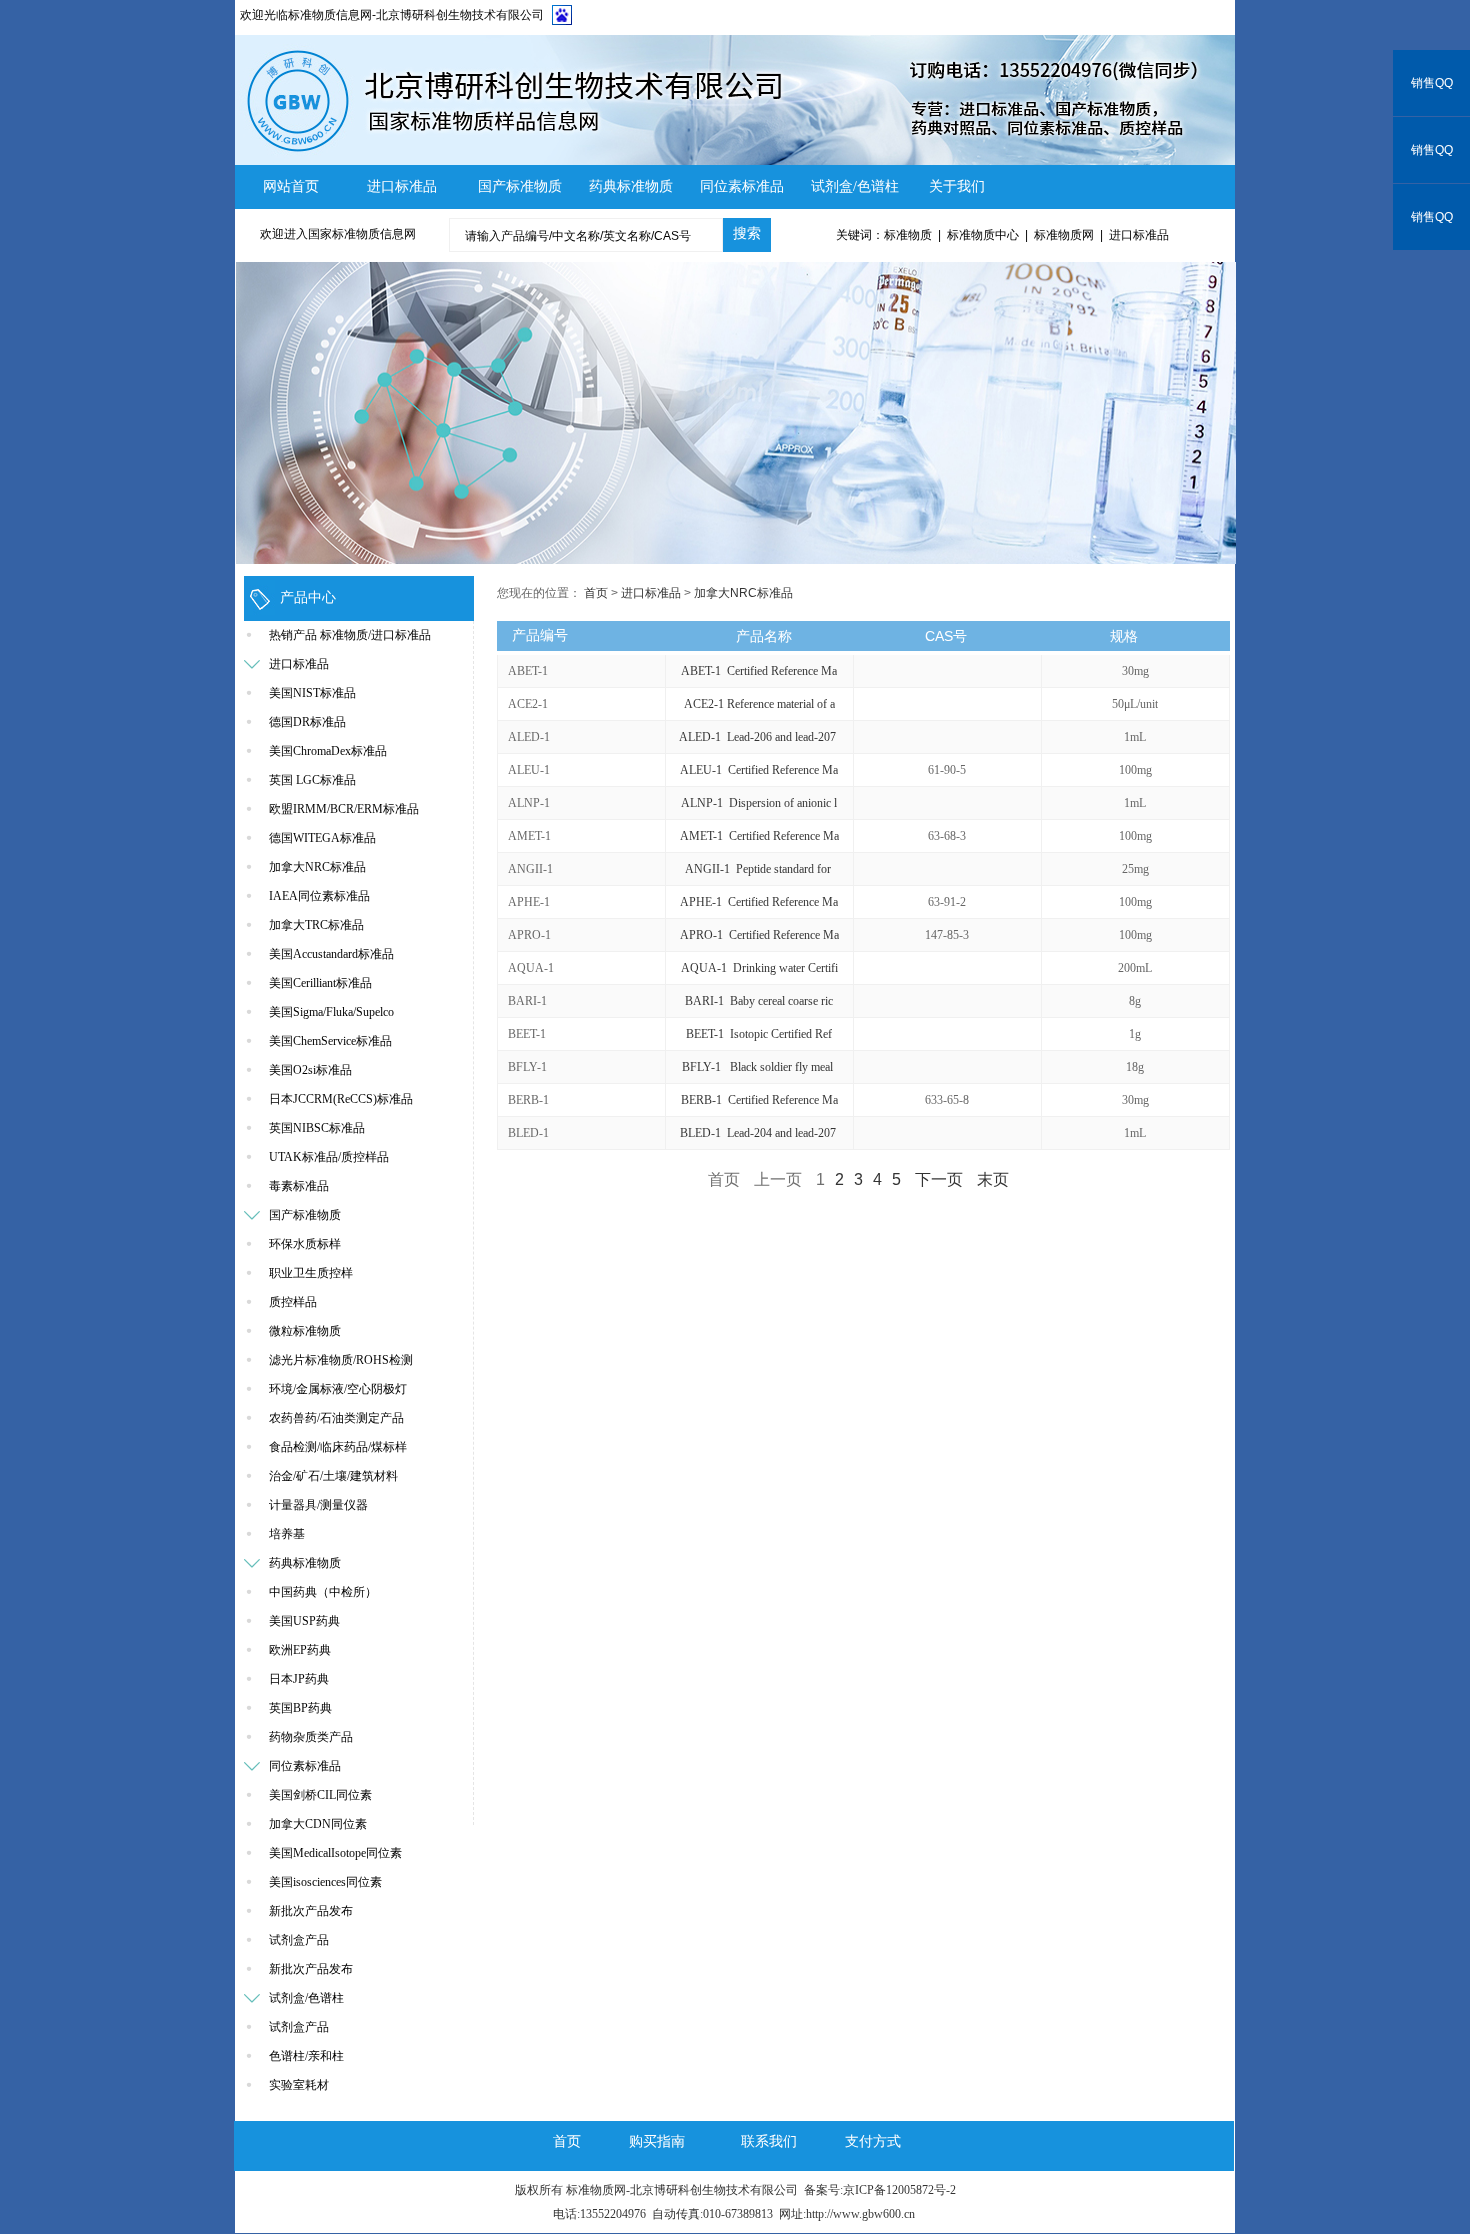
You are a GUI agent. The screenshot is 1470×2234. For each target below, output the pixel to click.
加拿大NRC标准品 (743, 593)
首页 (596, 593)
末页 (993, 1179)
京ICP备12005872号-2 (899, 2190)
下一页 (939, 1179)
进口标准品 (651, 593)
